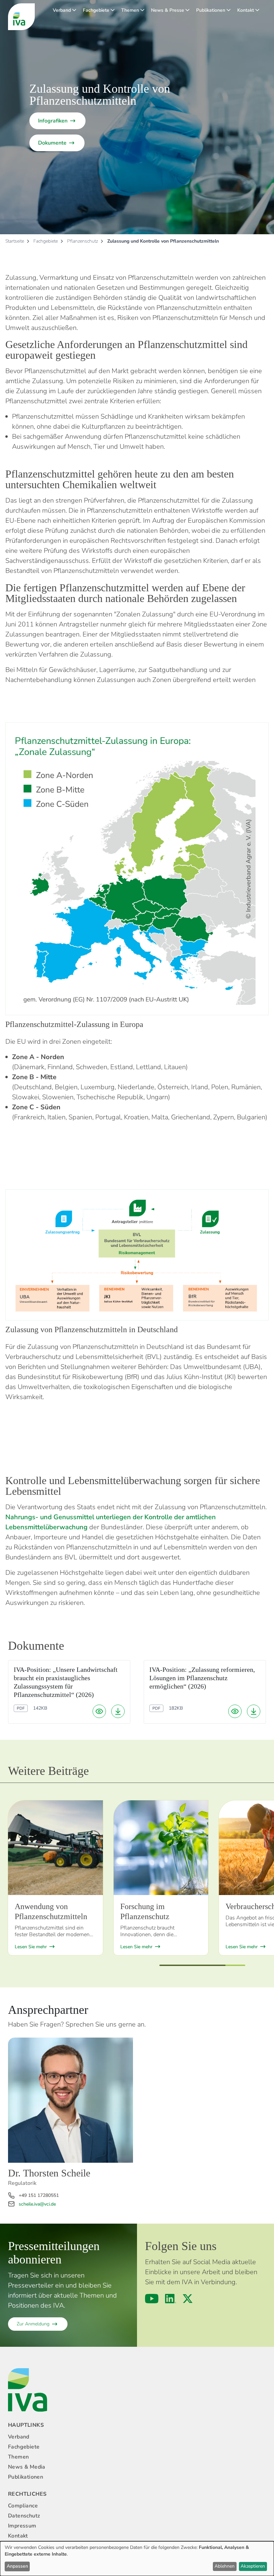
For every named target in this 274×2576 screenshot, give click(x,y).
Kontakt (246, 10)
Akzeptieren (253, 2566)
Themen (130, 10)
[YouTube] (152, 2299)
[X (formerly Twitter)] (188, 2299)
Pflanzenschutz (83, 241)
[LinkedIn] (171, 2299)
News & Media (27, 2467)
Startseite (15, 241)
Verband (62, 10)
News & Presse (168, 10)
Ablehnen (225, 2566)
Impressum (22, 2526)
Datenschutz (24, 2516)
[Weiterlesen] (55, 1848)
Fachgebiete (96, 10)
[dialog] (137, 2559)
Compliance (23, 2506)
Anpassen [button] (17, 2566)
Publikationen (211, 10)
